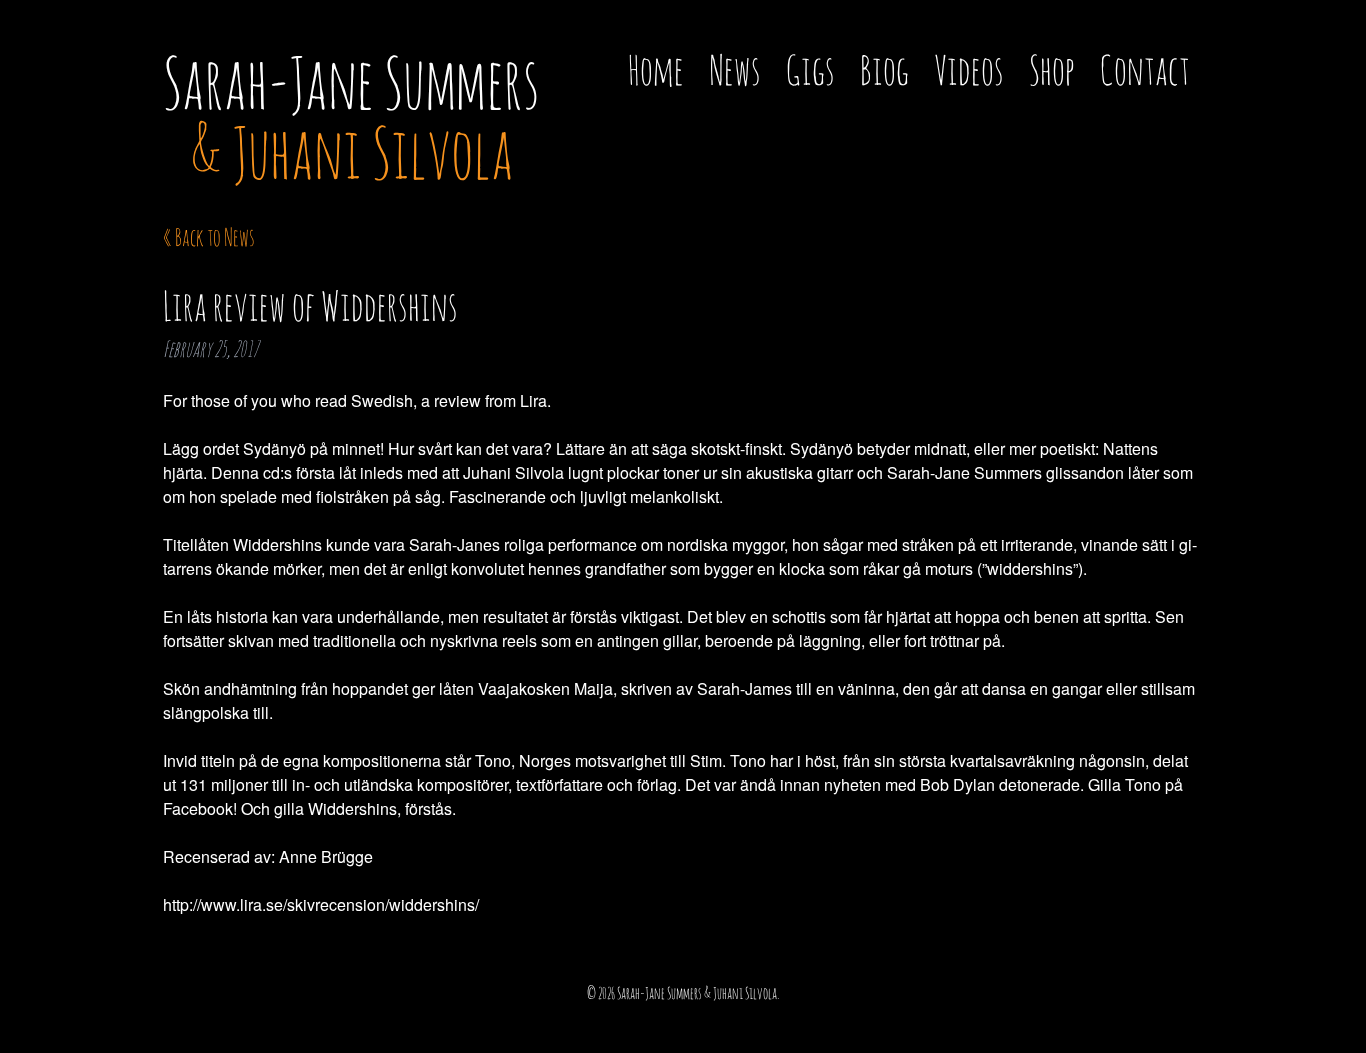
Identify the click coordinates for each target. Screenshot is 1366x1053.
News (735, 69)
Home (656, 69)
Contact (1145, 69)
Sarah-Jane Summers (351, 117)
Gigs (810, 69)
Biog (884, 69)
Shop (1052, 69)
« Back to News (209, 237)
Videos (969, 69)
